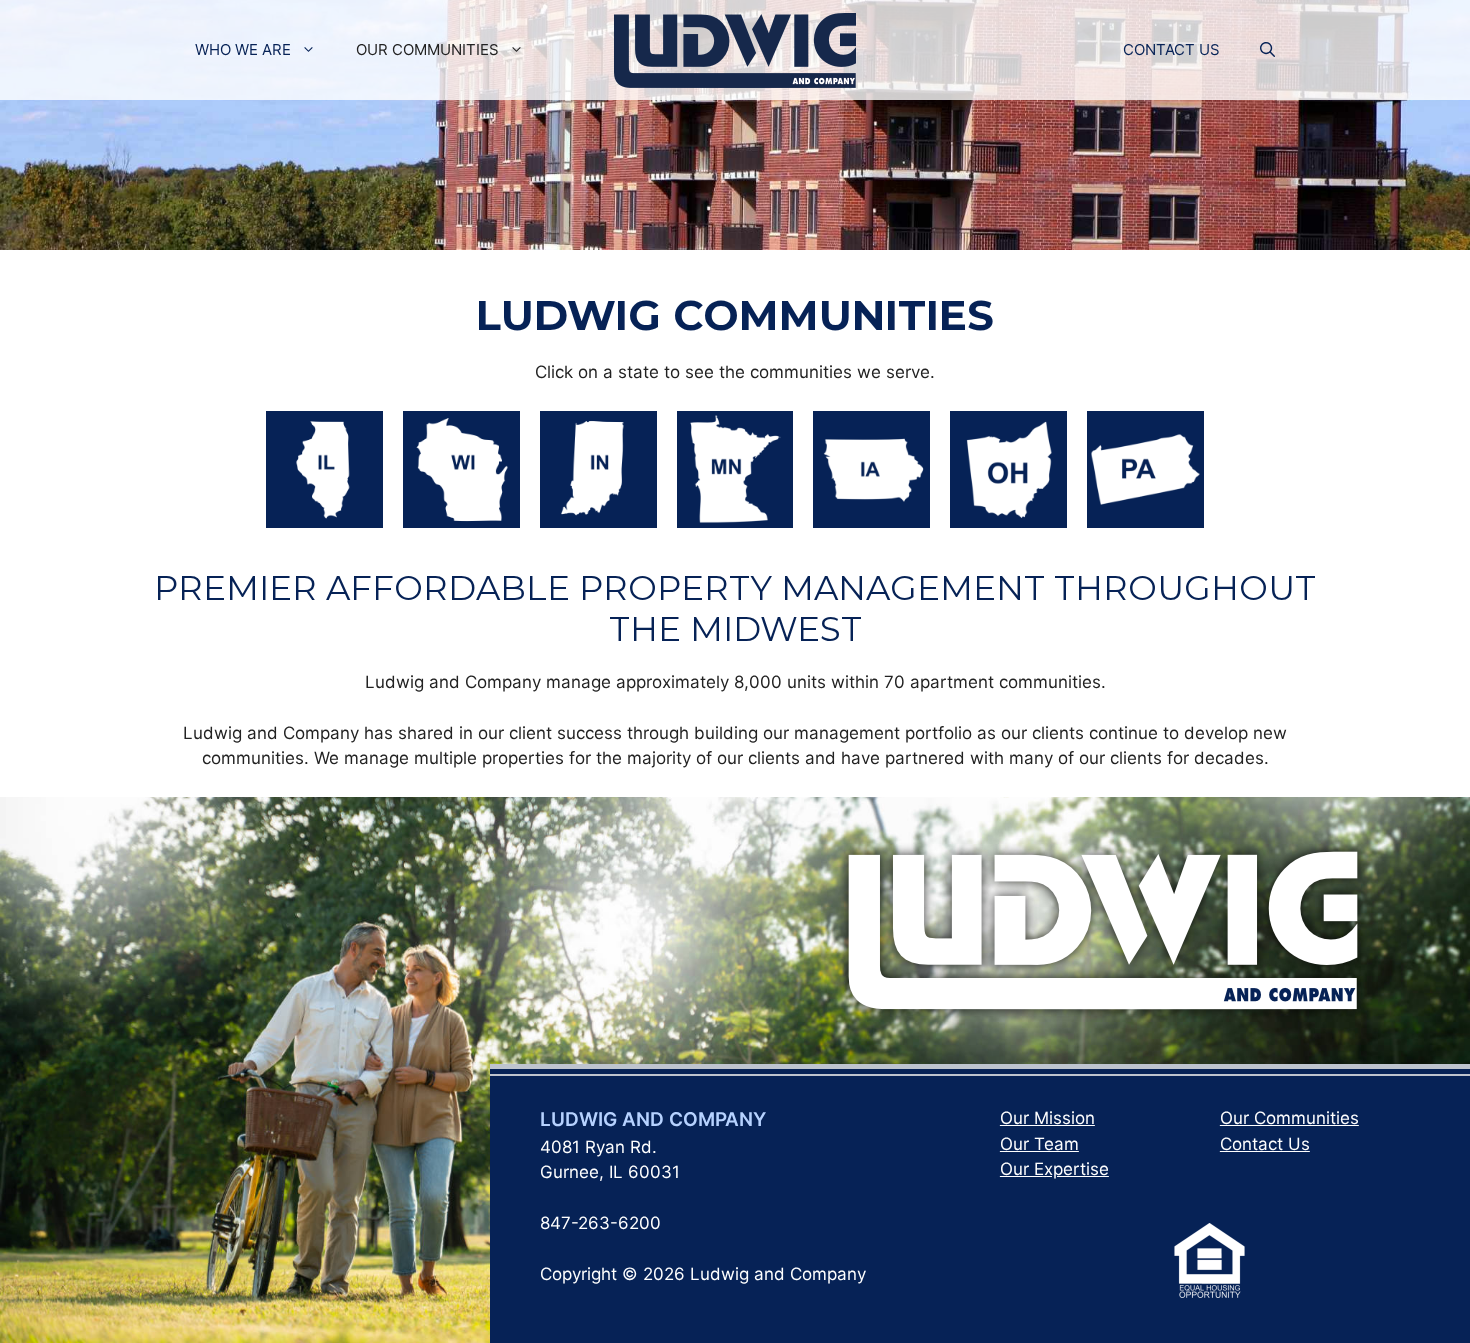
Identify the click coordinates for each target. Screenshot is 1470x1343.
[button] (1267, 50)
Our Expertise (1054, 1169)
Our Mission (1047, 1118)
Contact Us (1171, 49)
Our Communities (427, 49)
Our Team (1039, 1144)
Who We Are (243, 49)
